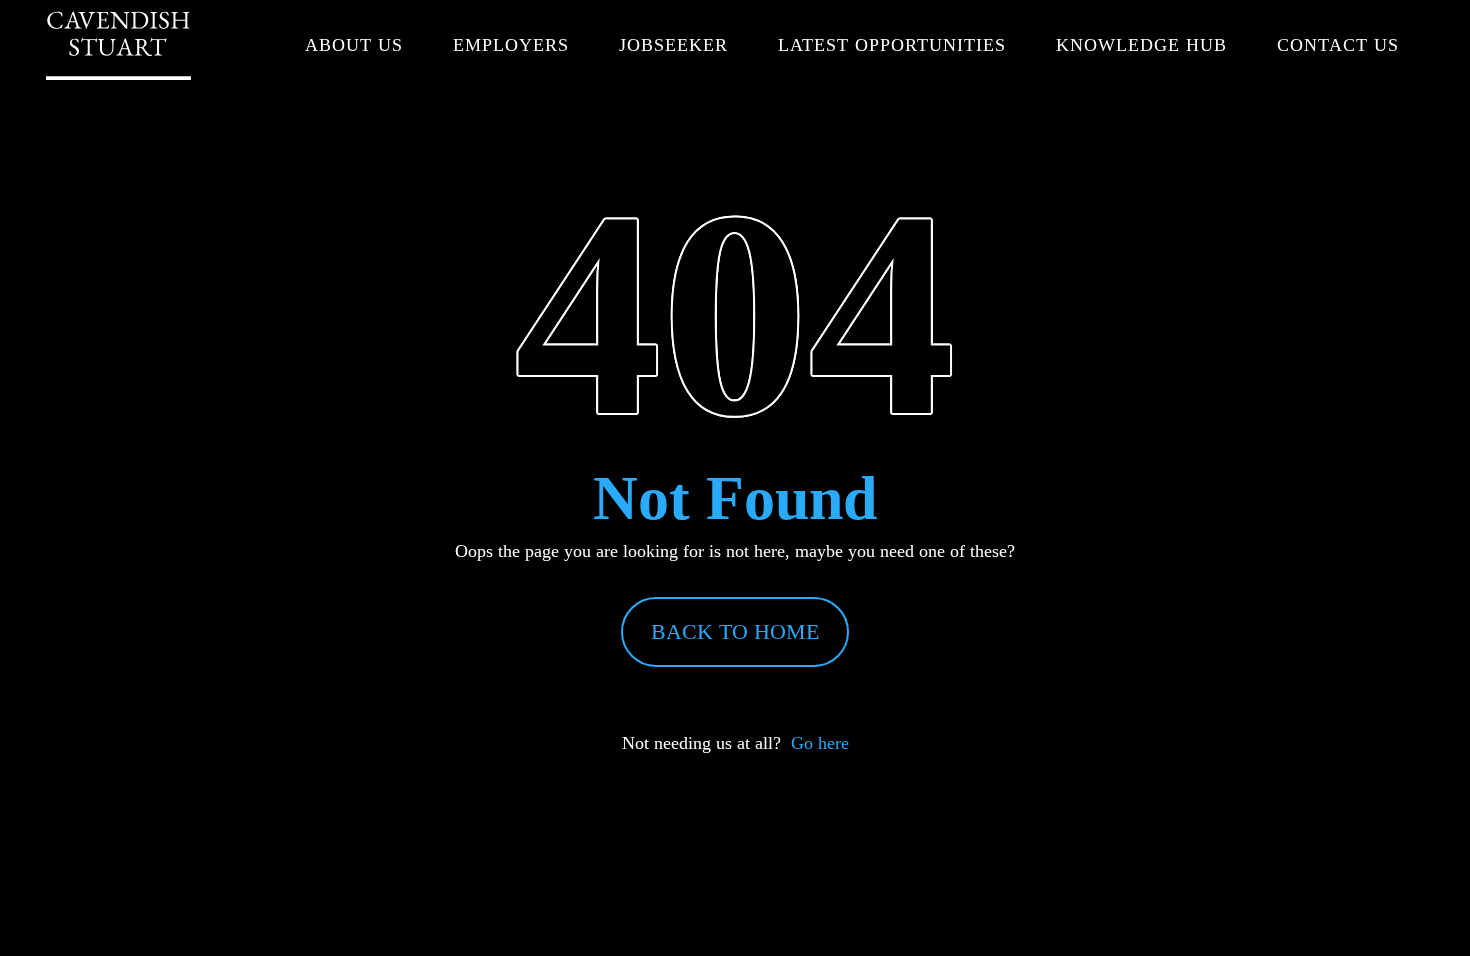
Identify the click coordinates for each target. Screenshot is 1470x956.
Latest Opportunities (892, 45)
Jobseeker (673, 45)
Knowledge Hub (1141, 45)
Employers (511, 45)
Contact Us (1338, 45)
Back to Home (735, 631)
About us (354, 45)
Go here (820, 743)
